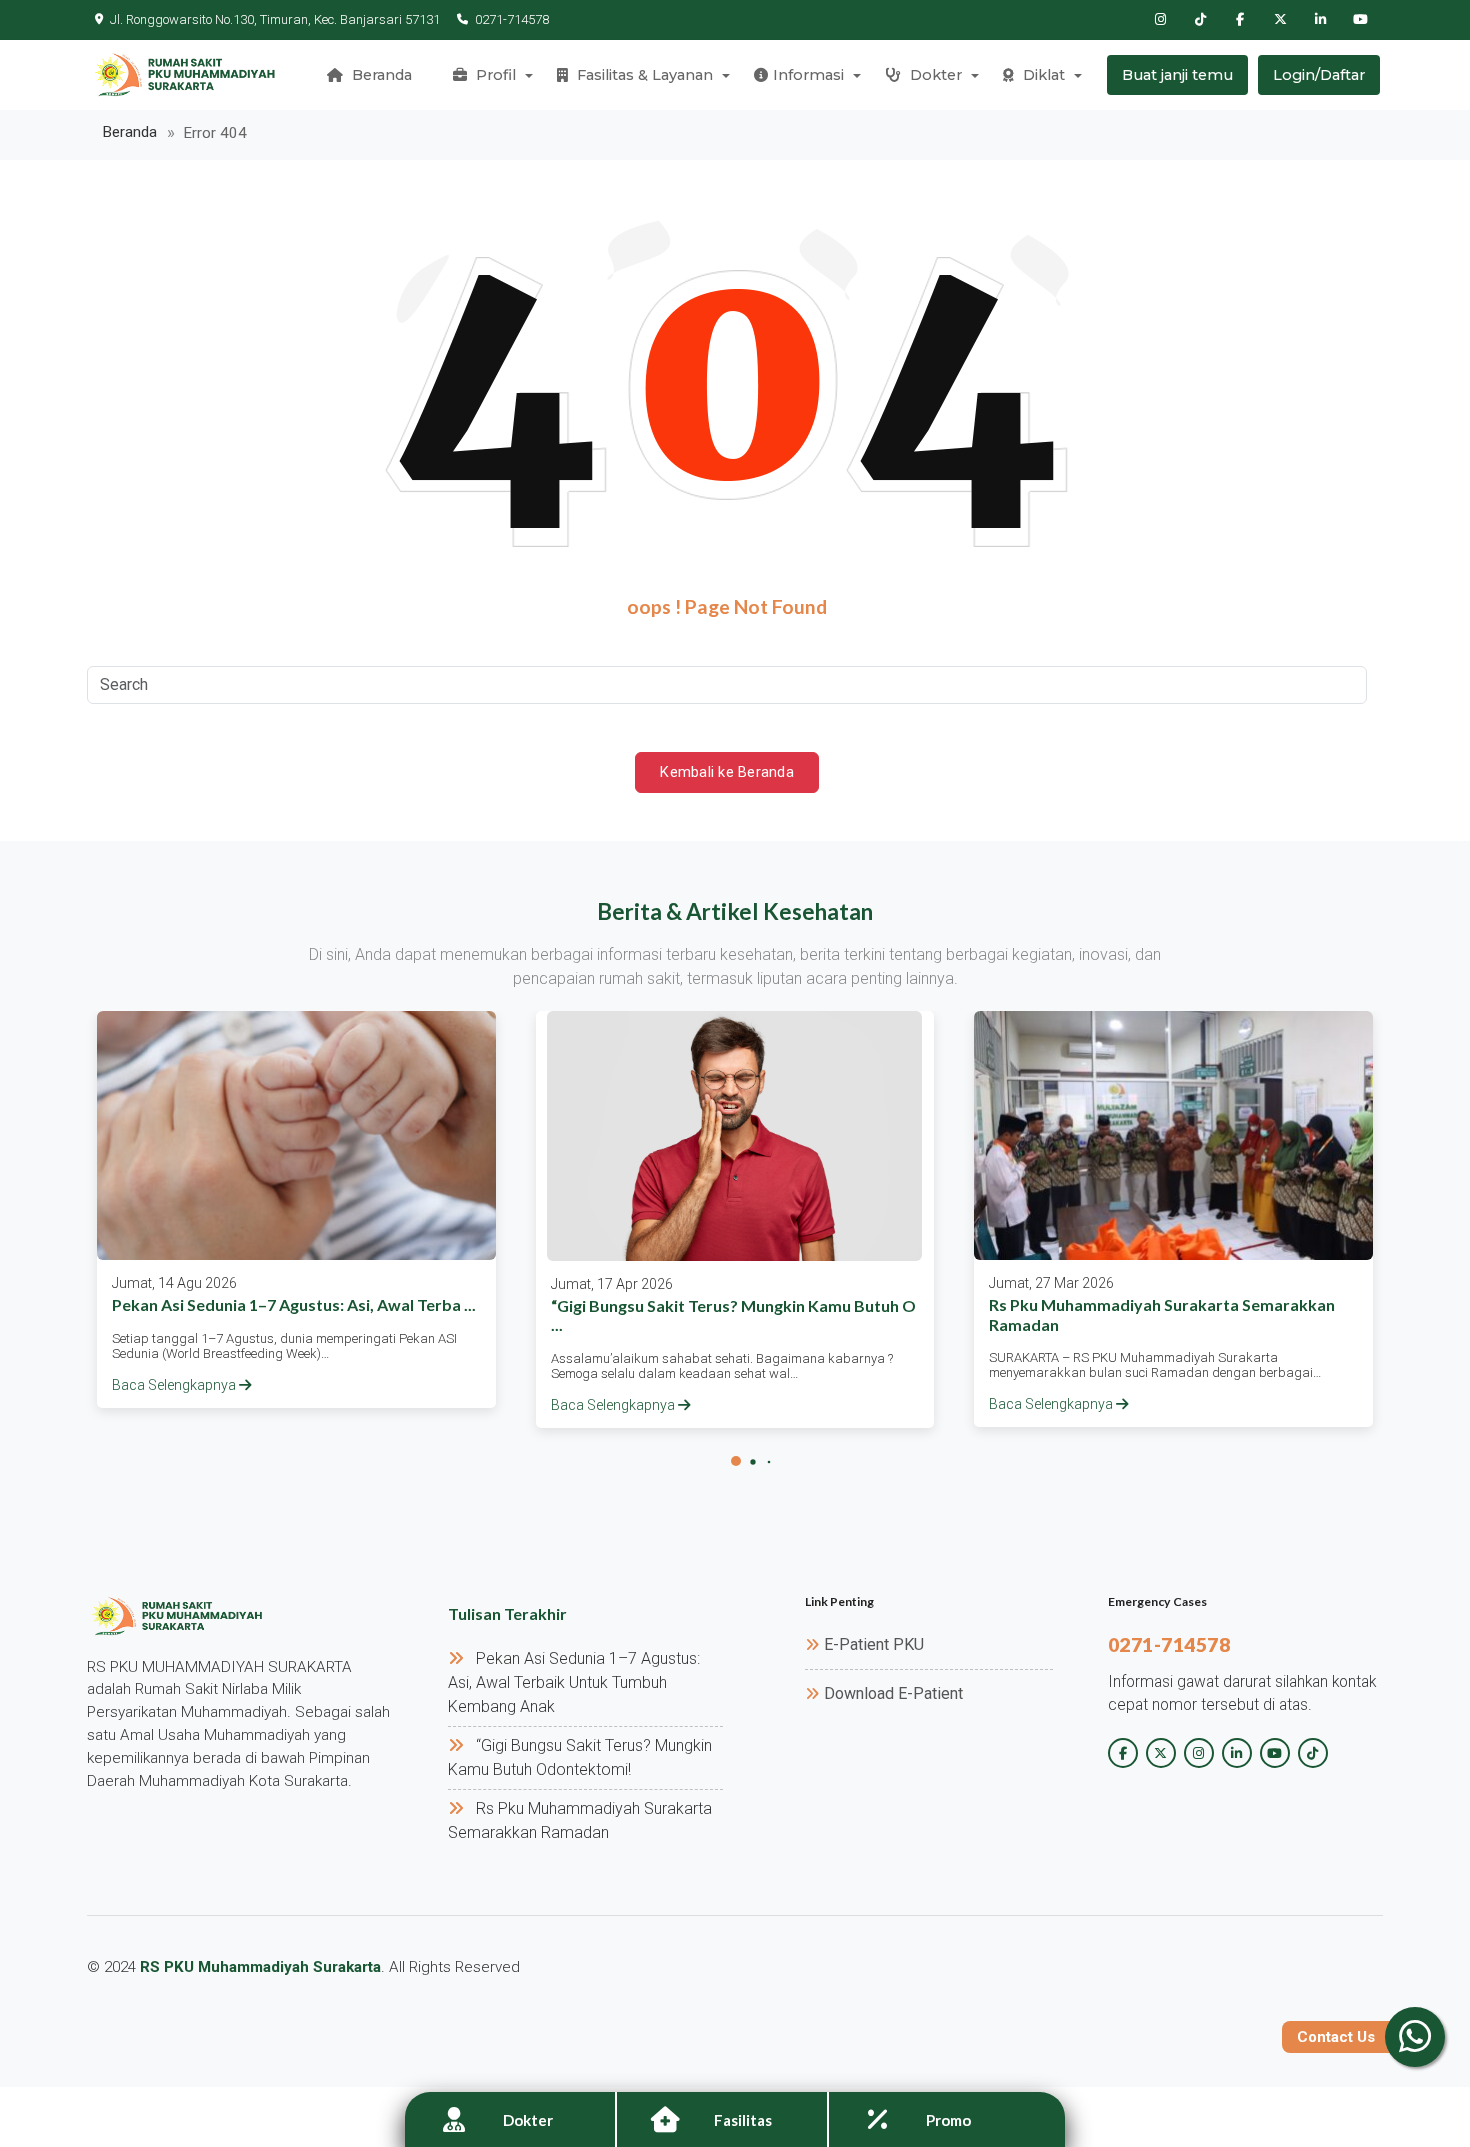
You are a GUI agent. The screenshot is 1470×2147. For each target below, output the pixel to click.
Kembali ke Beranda (727, 772)
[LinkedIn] (1320, 20)
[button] (736, 1461)
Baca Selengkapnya (175, 1385)
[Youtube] (1360, 20)
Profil (494, 75)
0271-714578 (512, 19)
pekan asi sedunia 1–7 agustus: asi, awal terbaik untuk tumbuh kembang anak (574, 1682)
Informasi (808, 75)
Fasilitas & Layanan (643, 75)
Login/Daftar (1319, 75)
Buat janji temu (1177, 75)
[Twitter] (1280, 20)
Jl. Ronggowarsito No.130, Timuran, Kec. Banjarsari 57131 (275, 19)
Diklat (1042, 75)
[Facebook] (1240, 20)
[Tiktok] (1200, 20)
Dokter (934, 75)
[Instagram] (1160, 20)
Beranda (380, 75)
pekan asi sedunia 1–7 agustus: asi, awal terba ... (294, 1304)
